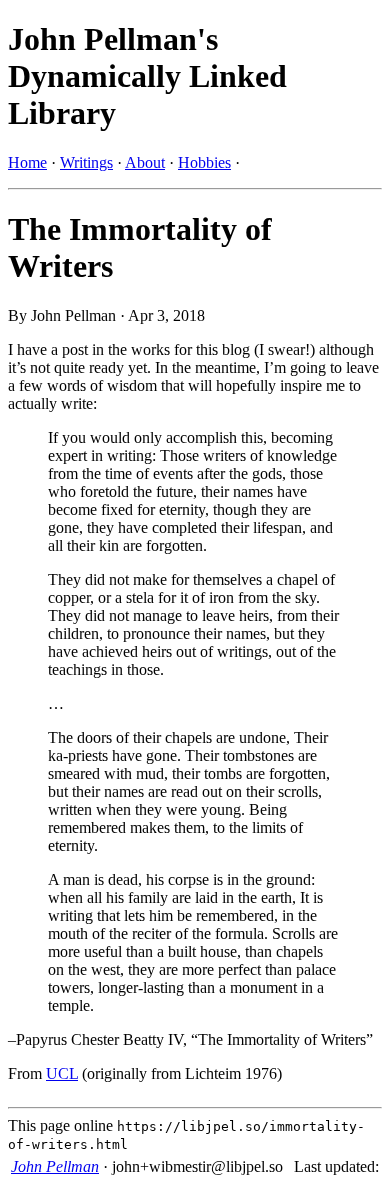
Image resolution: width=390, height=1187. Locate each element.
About (145, 162)
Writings (86, 162)
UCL (62, 1073)
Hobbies (204, 162)
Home (27, 162)
